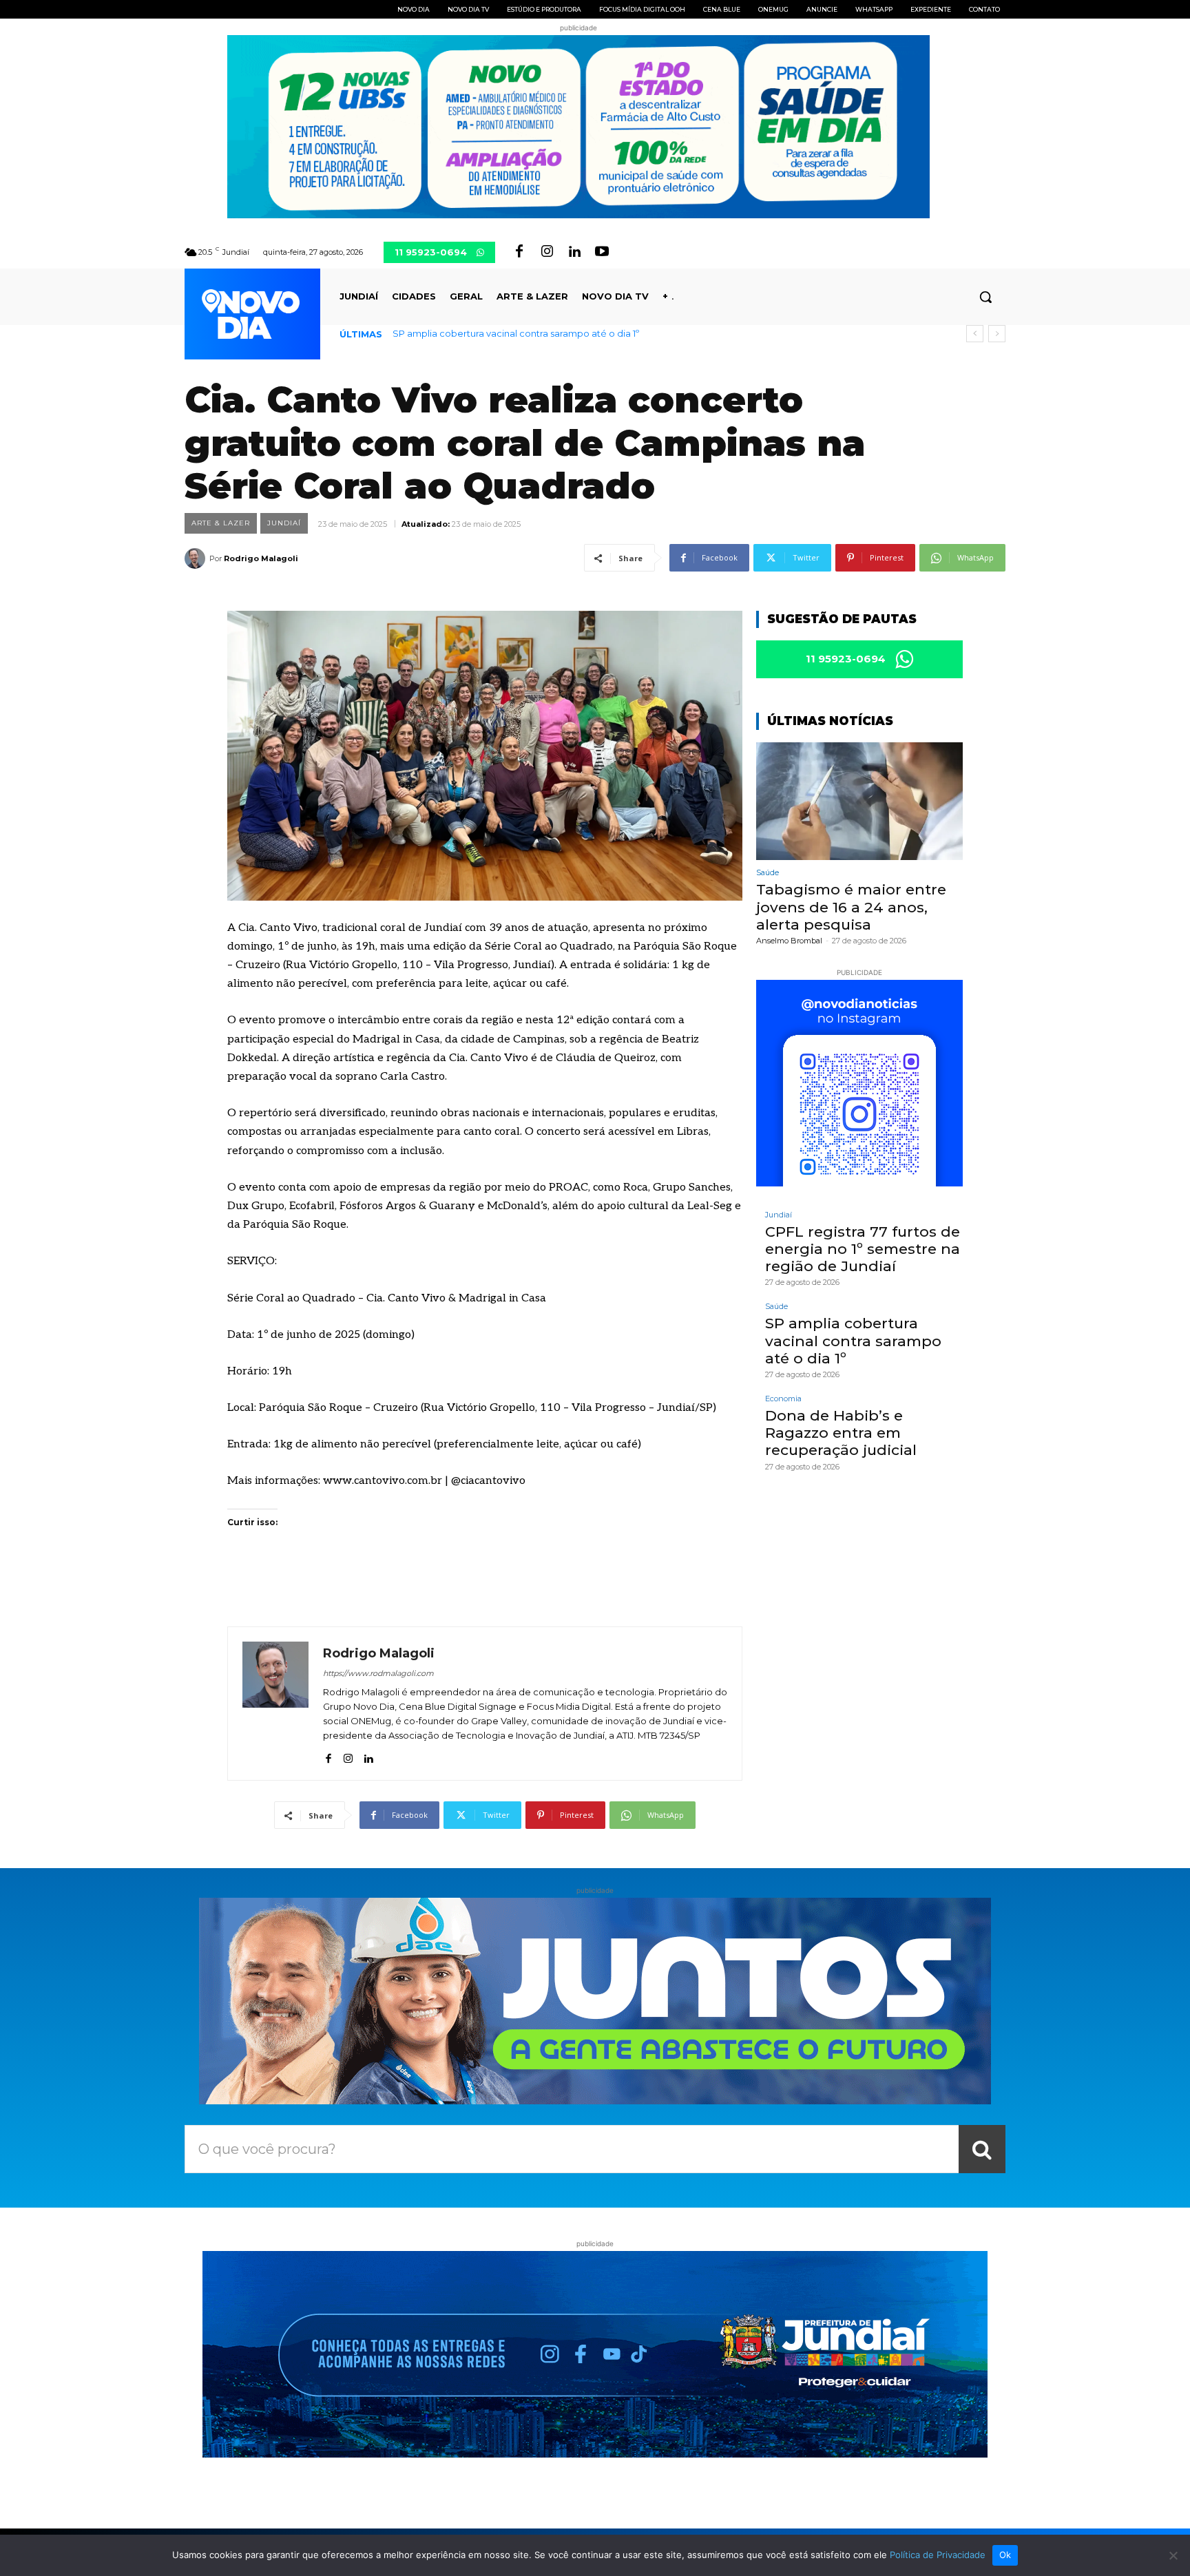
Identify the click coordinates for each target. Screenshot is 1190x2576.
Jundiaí (284, 523)
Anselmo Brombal (789, 941)
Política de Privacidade (938, 2555)
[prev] (975, 334)
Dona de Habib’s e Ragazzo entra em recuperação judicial (523, 333)
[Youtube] (602, 252)
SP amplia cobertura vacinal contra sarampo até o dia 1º (853, 1340)
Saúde (768, 873)
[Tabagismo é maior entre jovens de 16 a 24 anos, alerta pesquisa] (859, 801)
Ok (1005, 2555)
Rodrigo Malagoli (261, 558)
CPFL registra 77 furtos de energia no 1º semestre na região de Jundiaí (863, 1249)
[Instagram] (547, 252)
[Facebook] (519, 252)
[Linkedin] (574, 252)
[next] (997, 334)
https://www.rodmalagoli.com (378, 1673)
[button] (985, 297)
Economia (783, 1399)
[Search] (982, 2149)
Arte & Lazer (221, 523)
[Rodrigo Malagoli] (197, 558)
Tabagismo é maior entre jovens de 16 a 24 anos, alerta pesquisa (851, 907)
